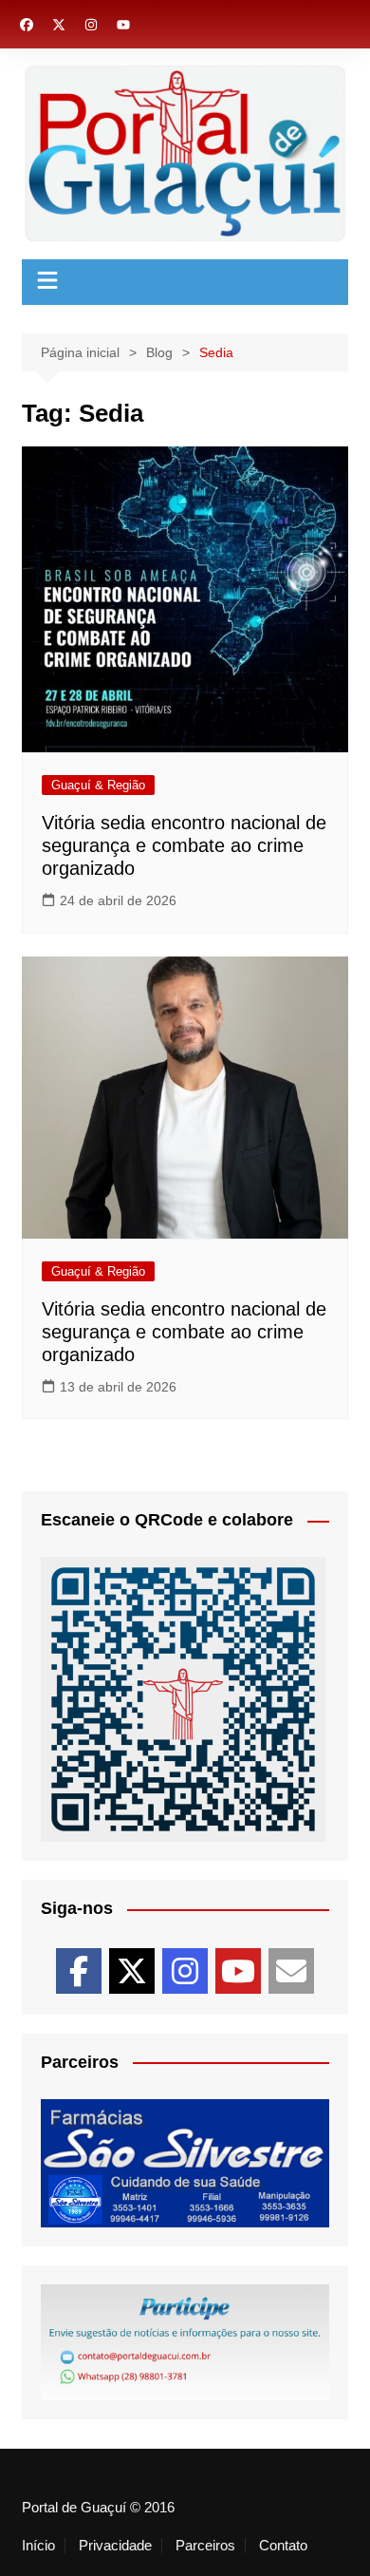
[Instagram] (185, 1971)
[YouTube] (238, 1971)
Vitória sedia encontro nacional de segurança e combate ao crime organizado (184, 845)
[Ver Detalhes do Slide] (185, 2163)
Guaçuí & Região (98, 785)
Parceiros (205, 2546)
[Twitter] (132, 1971)
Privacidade (115, 2546)
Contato (283, 2546)
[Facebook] (79, 1971)
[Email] (291, 1971)
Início (38, 2546)
